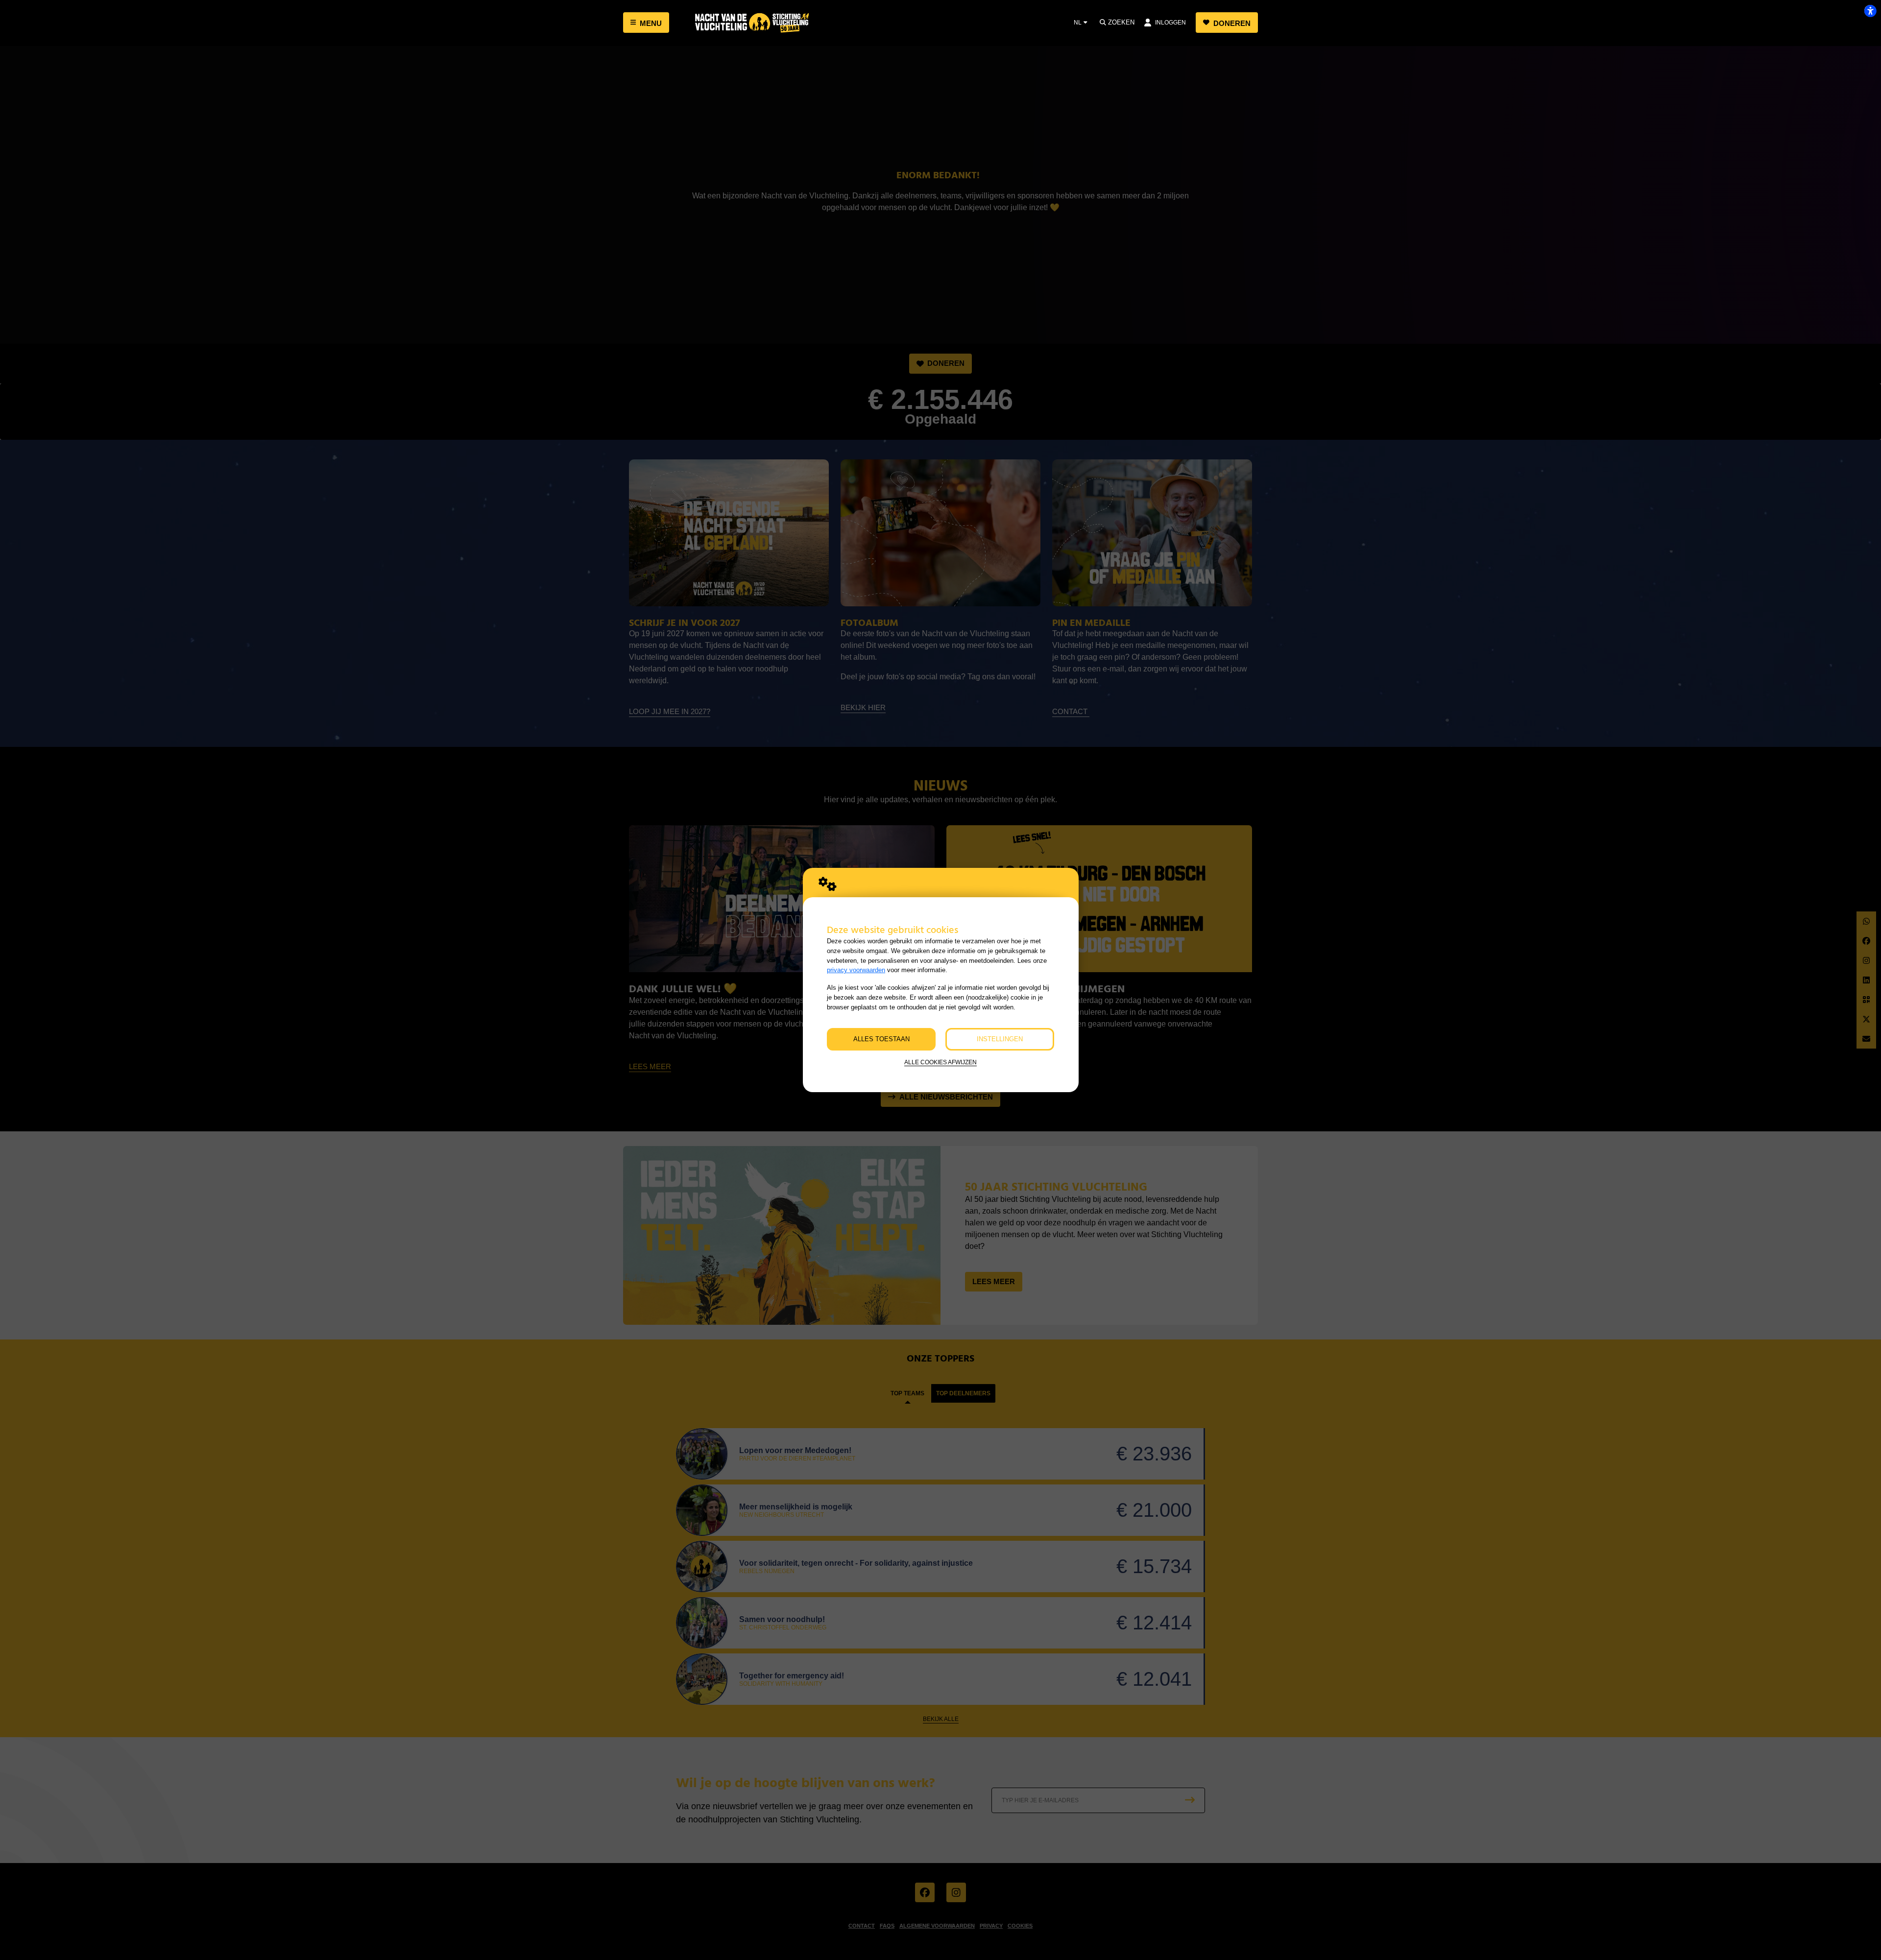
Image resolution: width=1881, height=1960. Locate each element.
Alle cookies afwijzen (940, 1062)
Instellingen (1000, 1039)
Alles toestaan (881, 1039)
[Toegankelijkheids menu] (1870, 11)
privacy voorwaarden (856, 970)
